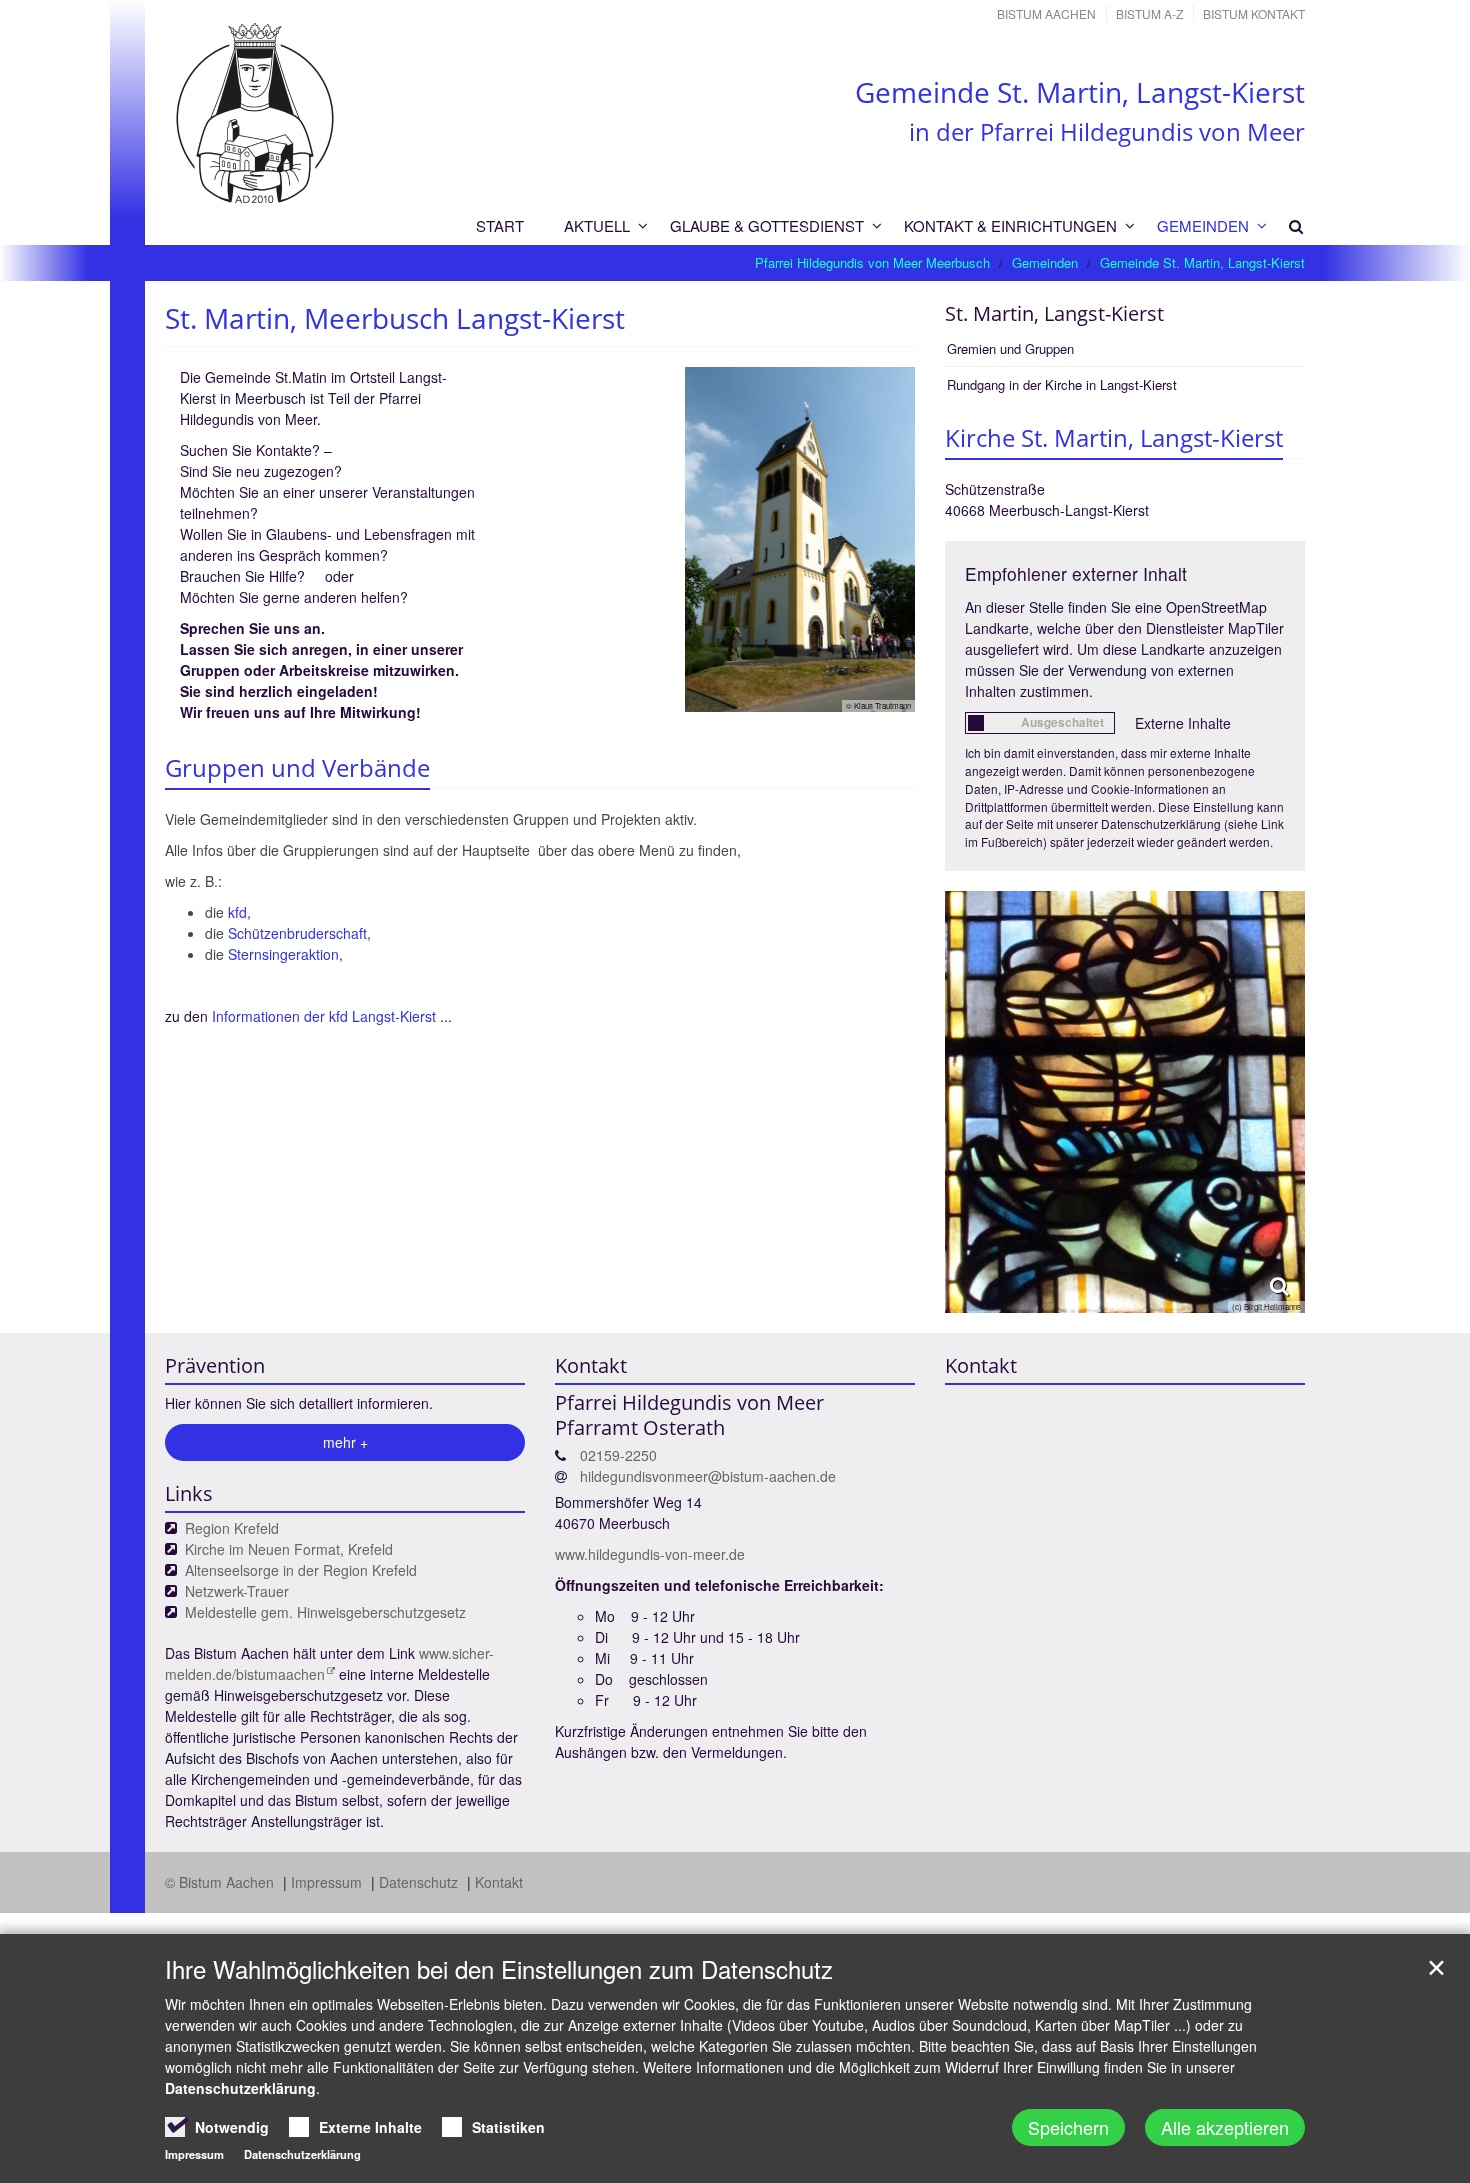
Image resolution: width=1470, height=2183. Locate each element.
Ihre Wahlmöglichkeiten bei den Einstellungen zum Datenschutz (499, 1969)
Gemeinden (1203, 225)
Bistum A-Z (1149, 13)
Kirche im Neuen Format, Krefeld (289, 1549)
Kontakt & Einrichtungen (1010, 225)
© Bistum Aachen (221, 1882)
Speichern (1068, 2127)
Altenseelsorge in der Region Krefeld (301, 1570)
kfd (237, 912)
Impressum (328, 1882)
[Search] (1287, 226)
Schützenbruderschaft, (299, 933)
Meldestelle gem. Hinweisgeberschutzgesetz (325, 1612)
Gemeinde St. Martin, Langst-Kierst (1202, 262)
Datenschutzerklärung (240, 2088)
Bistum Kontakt (1254, 13)
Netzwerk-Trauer (237, 1591)
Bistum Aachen (1046, 13)
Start (500, 225)
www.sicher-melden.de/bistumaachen (329, 1663)
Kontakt (499, 1882)
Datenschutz (420, 1882)
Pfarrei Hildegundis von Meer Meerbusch (872, 262)
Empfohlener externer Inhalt (1076, 573)
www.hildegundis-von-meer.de (650, 1554)
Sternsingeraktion (283, 954)
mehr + (345, 1442)
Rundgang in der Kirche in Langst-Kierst (1062, 384)
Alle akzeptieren (1225, 2127)
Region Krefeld (232, 1528)
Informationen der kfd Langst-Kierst (324, 1016)
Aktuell (597, 225)
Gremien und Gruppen (1010, 348)
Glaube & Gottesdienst (767, 225)
